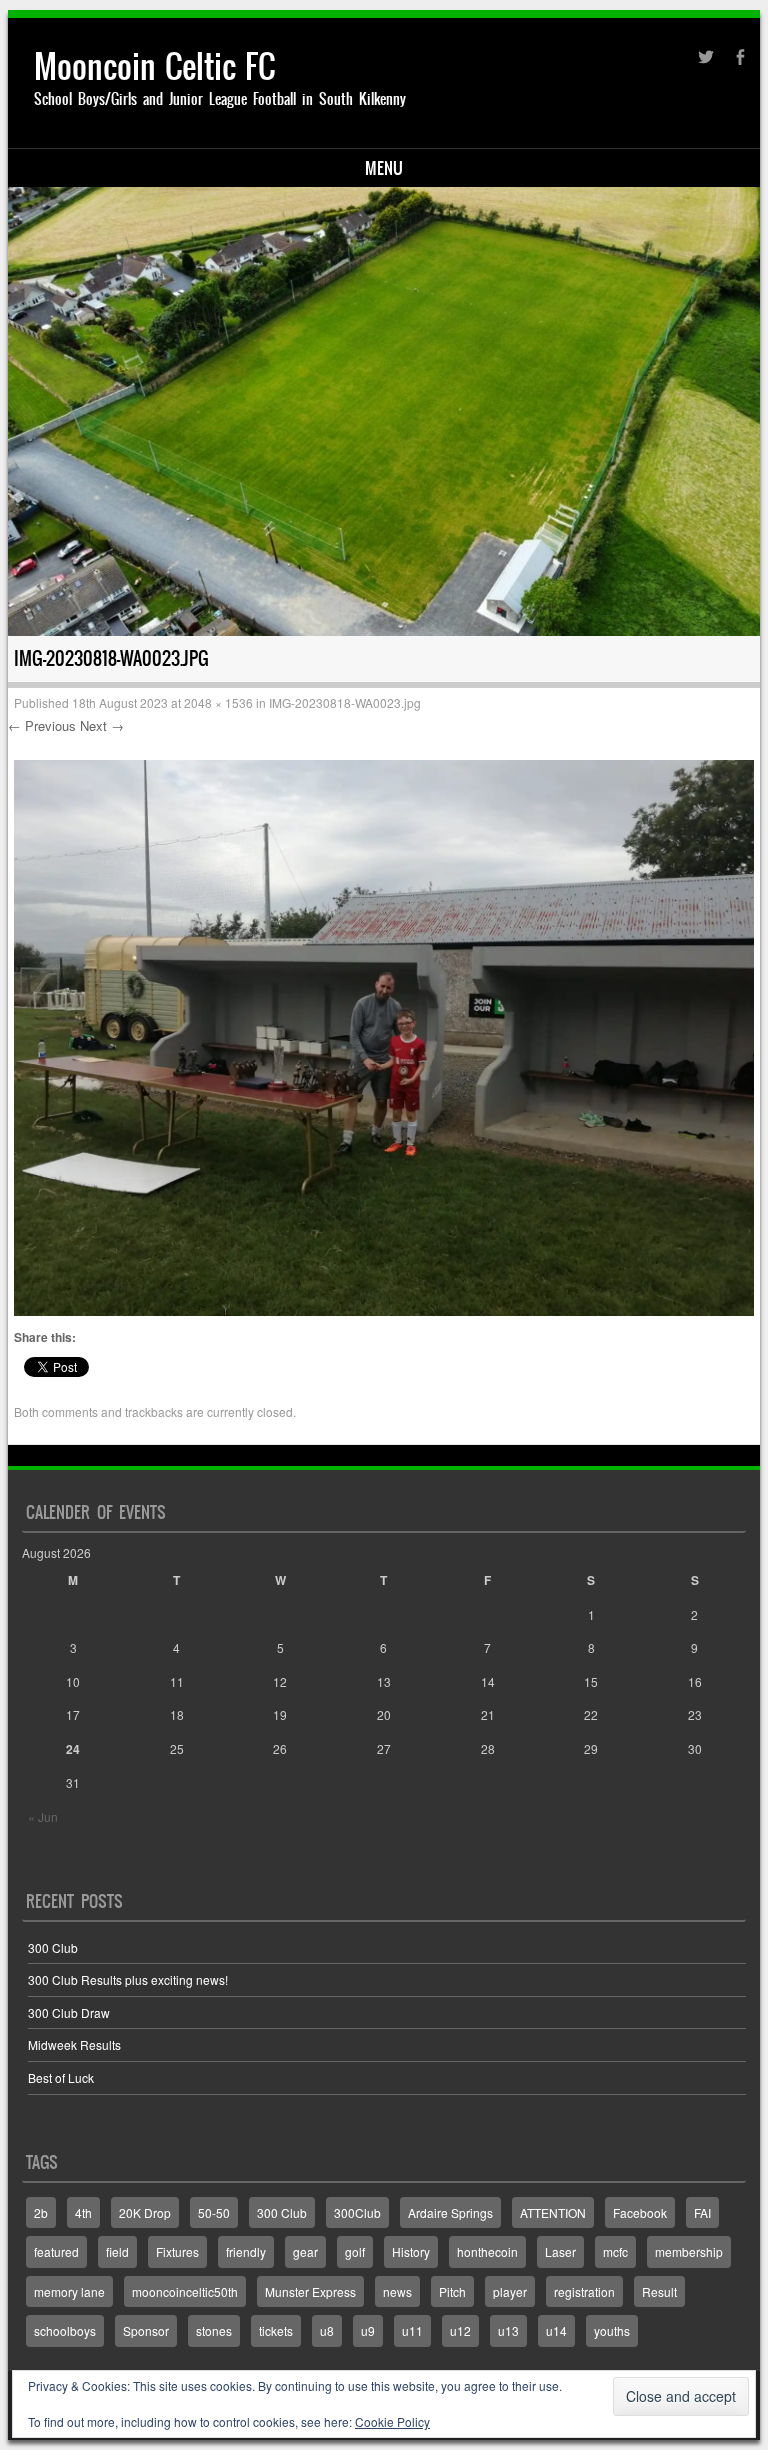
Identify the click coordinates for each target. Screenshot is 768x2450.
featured (56, 2251)
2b (41, 2212)
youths (612, 2330)
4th (83, 2212)
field (117, 2251)
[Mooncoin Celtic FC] (384, 411)
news (397, 2291)
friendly (246, 2251)
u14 (556, 2330)
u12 (460, 2330)
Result (659, 2291)
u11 (412, 2330)
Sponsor (146, 2330)
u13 (508, 2330)
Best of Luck (61, 2077)
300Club (357, 2212)
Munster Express (310, 2291)
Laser (560, 2251)
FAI (702, 2212)
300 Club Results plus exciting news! (128, 1979)
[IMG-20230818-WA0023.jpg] (384, 1310)
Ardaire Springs (450, 2212)
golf (355, 2251)
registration (584, 2291)
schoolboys (65, 2330)
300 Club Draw (69, 2012)
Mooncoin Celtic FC (154, 66)
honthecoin (487, 2251)
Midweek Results (74, 2044)
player (510, 2291)
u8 (327, 2330)
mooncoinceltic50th (185, 2291)
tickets (276, 2330)
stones (214, 2330)
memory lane (69, 2291)
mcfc (615, 2251)
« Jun (43, 1816)
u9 (368, 2330)
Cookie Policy (392, 2421)
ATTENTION (553, 2212)
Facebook (640, 2212)
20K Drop (145, 2212)
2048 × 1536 (218, 702)
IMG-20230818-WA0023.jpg (345, 702)
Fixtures (177, 2251)
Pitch (452, 2291)
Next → (102, 725)
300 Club (53, 1947)
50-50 (214, 2212)
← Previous (42, 725)
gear (305, 2251)
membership (689, 2251)
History (411, 2251)
